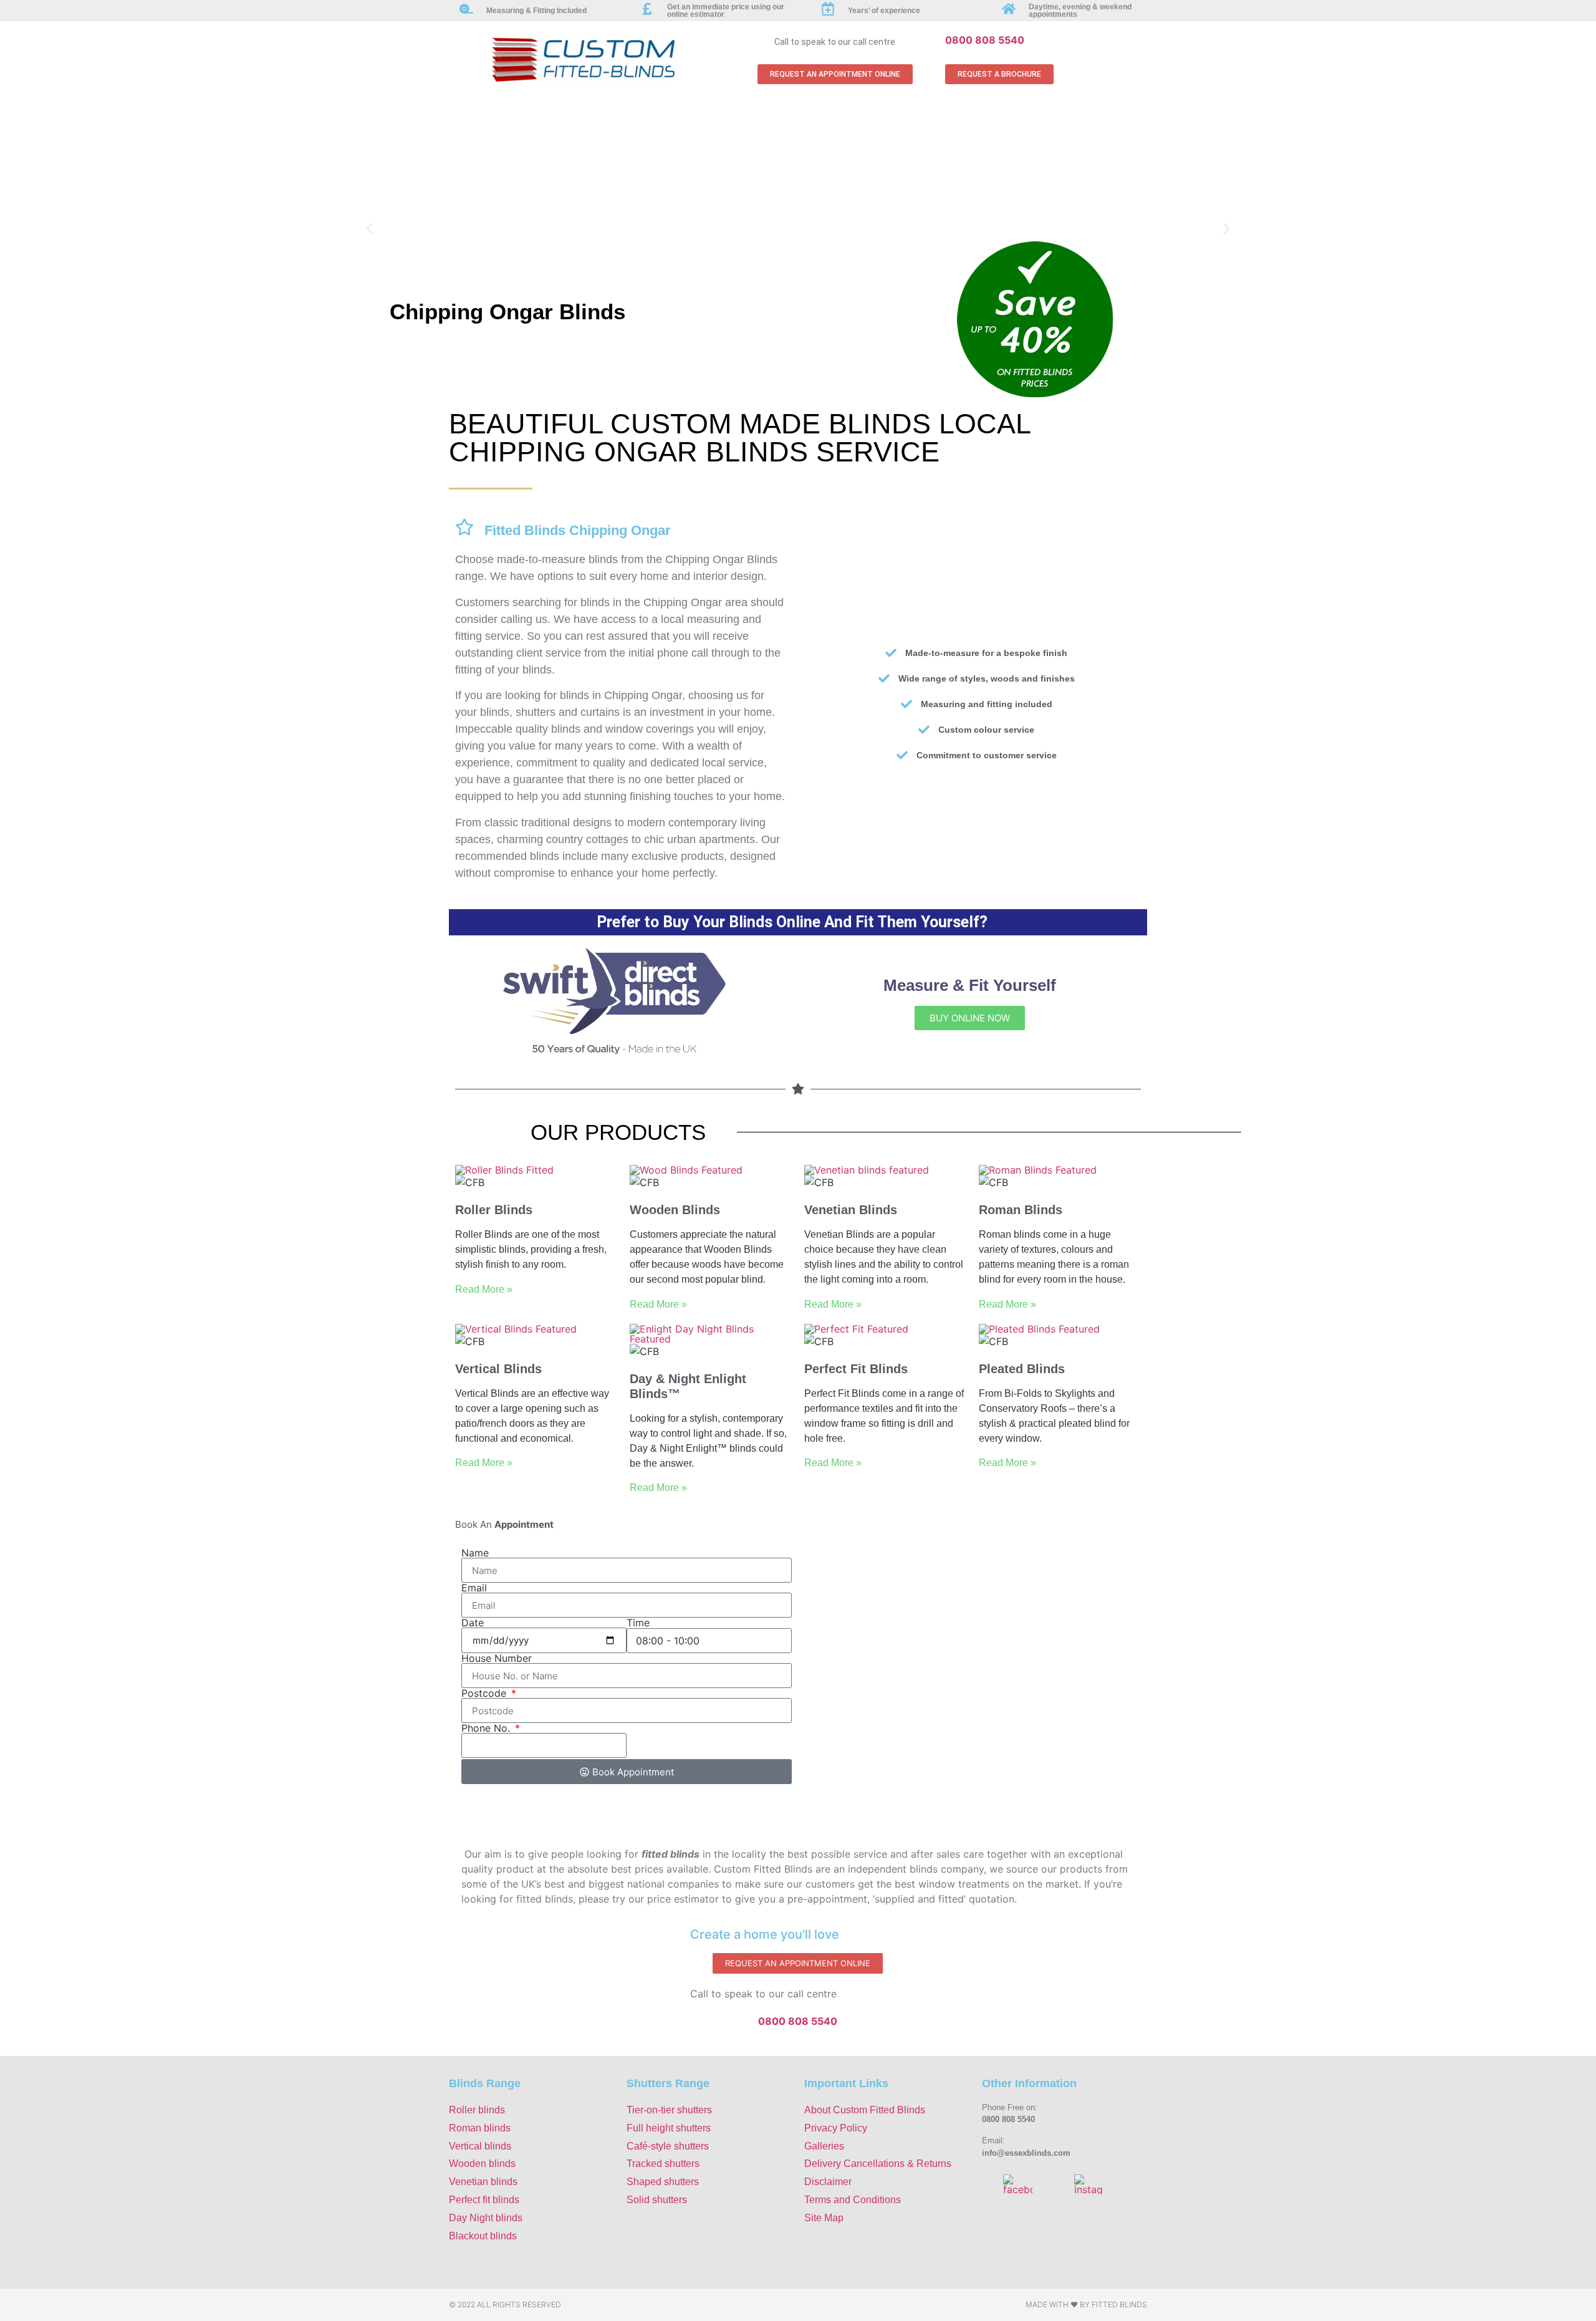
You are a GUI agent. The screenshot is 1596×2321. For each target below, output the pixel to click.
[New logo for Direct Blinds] (614, 1052)
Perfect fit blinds (484, 2200)
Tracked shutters (663, 2164)
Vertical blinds (480, 2146)
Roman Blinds (1021, 1210)
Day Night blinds (486, 2218)
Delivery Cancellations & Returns (878, 2164)
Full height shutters (669, 2128)
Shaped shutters (663, 2182)
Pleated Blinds (1022, 1369)
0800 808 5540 (985, 40)
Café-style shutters (668, 2146)
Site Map (824, 2218)
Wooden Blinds (675, 1210)
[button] (369, 229)
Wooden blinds (482, 2164)
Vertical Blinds (498, 1369)
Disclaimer (828, 2182)
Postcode (485, 1693)
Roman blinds (480, 2128)
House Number (497, 1658)
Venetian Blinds (851, 1210)
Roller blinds (477, 2110)
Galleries (824, 2146)
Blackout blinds (483, 2236)
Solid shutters (657, 2200)
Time (638, 1623)
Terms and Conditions (853, 2200)
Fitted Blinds (1119, 2304)
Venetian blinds (483, 2182)
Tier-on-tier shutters (669, 2110)
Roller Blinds (494, 1210)
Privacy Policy (836, 2128)
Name (475, 1553)
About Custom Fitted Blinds (865, 2110)
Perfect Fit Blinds (856, 1369)
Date (473, 1623)
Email (474, 1588)
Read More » (484, 1289)
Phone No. (487, 1728)
